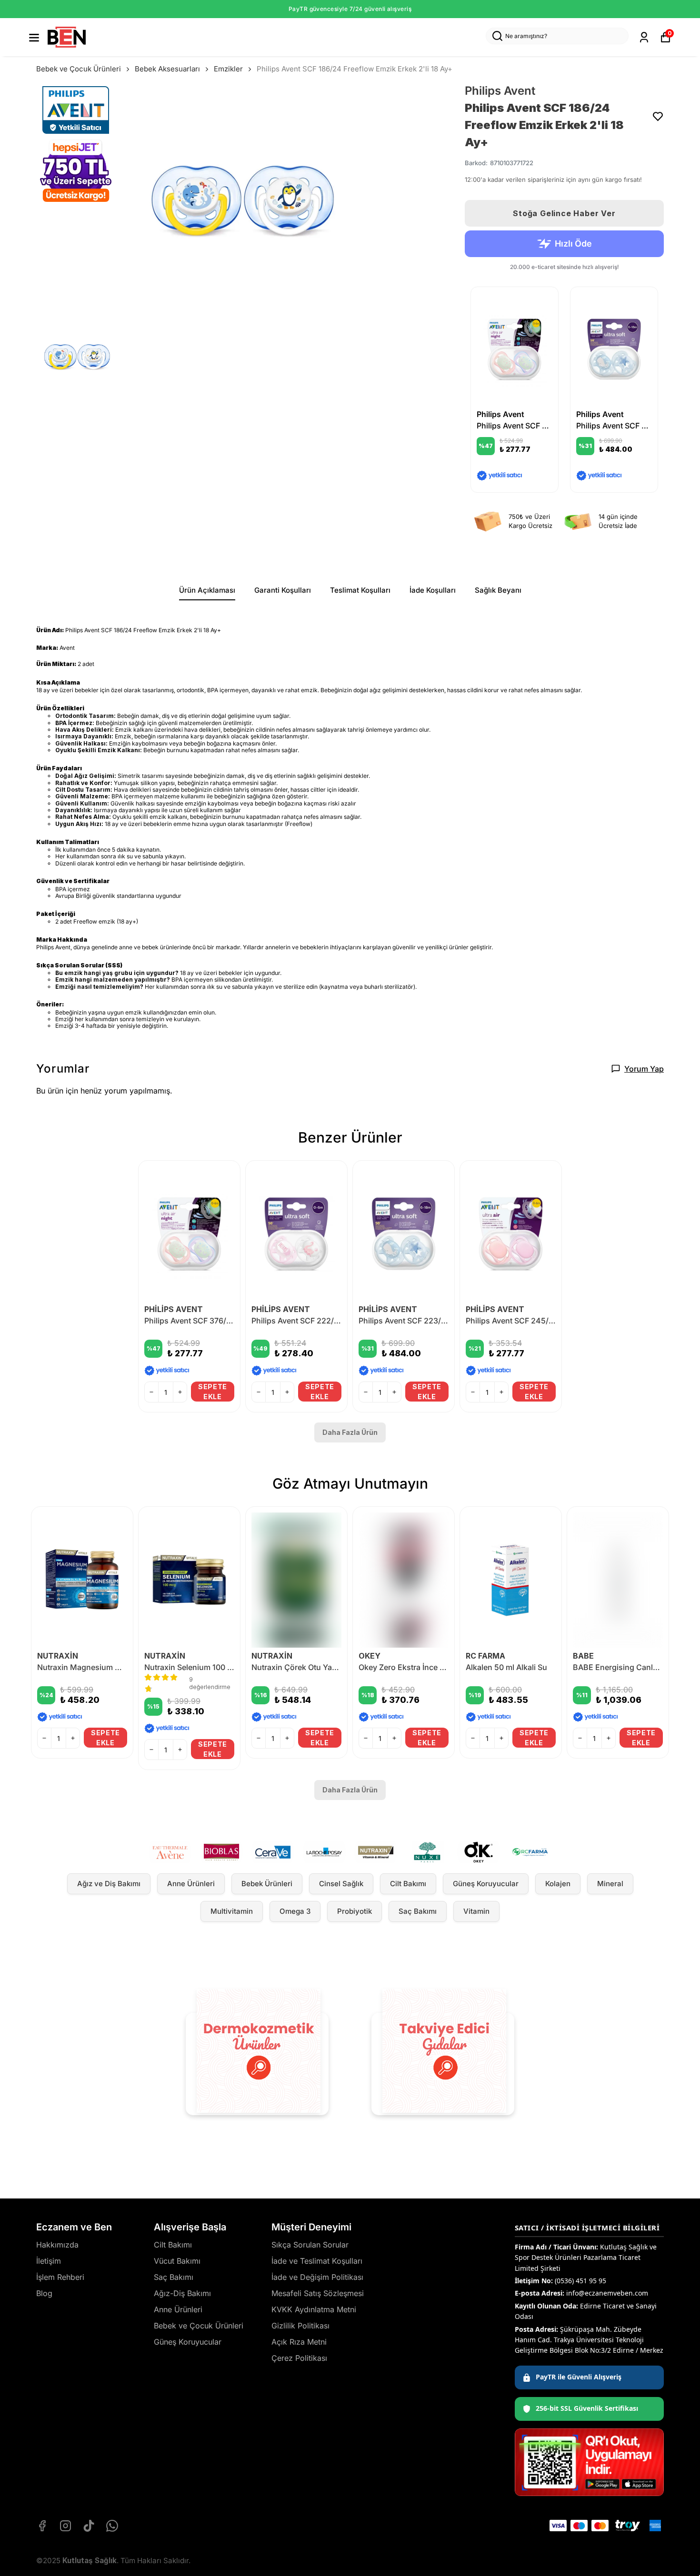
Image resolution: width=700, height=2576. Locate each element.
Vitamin (476, 1911)
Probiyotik (355, 1911)
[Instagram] (65, 2526)
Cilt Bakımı (408, 1884)
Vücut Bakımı (177, 2261)
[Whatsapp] (112, 2526)
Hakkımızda (57, 2245)
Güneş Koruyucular (486, 1884)
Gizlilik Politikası (300, 2326)
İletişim (49, 2261)
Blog (44, 2293)
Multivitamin (232, 1911)
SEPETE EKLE (213, 1392)
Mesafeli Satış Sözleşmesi (318, 2293)
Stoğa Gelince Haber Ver (564, 213)
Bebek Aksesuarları (167, 69)
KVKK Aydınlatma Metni (314, 2309)
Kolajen (558, 1884)
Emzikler (228, 69)
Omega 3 (295, 1911)
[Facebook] (42, 2526)
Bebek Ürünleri (267, 1884)
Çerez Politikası (299, 2358)
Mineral (610, 1884)
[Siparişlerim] (644, 37)
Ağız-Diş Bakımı (182, 2293)
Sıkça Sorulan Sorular (310, 2245)
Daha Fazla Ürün (350, 1432)
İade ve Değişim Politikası (317, 2277)
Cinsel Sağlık (341, 1884)
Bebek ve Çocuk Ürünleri (79, 69)
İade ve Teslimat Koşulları (317, 2261)
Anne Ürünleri (191, 1884)
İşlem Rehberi (60, 2277)
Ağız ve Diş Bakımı (109, 1884)
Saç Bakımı (418, 1911)
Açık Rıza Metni (299, 2342)
